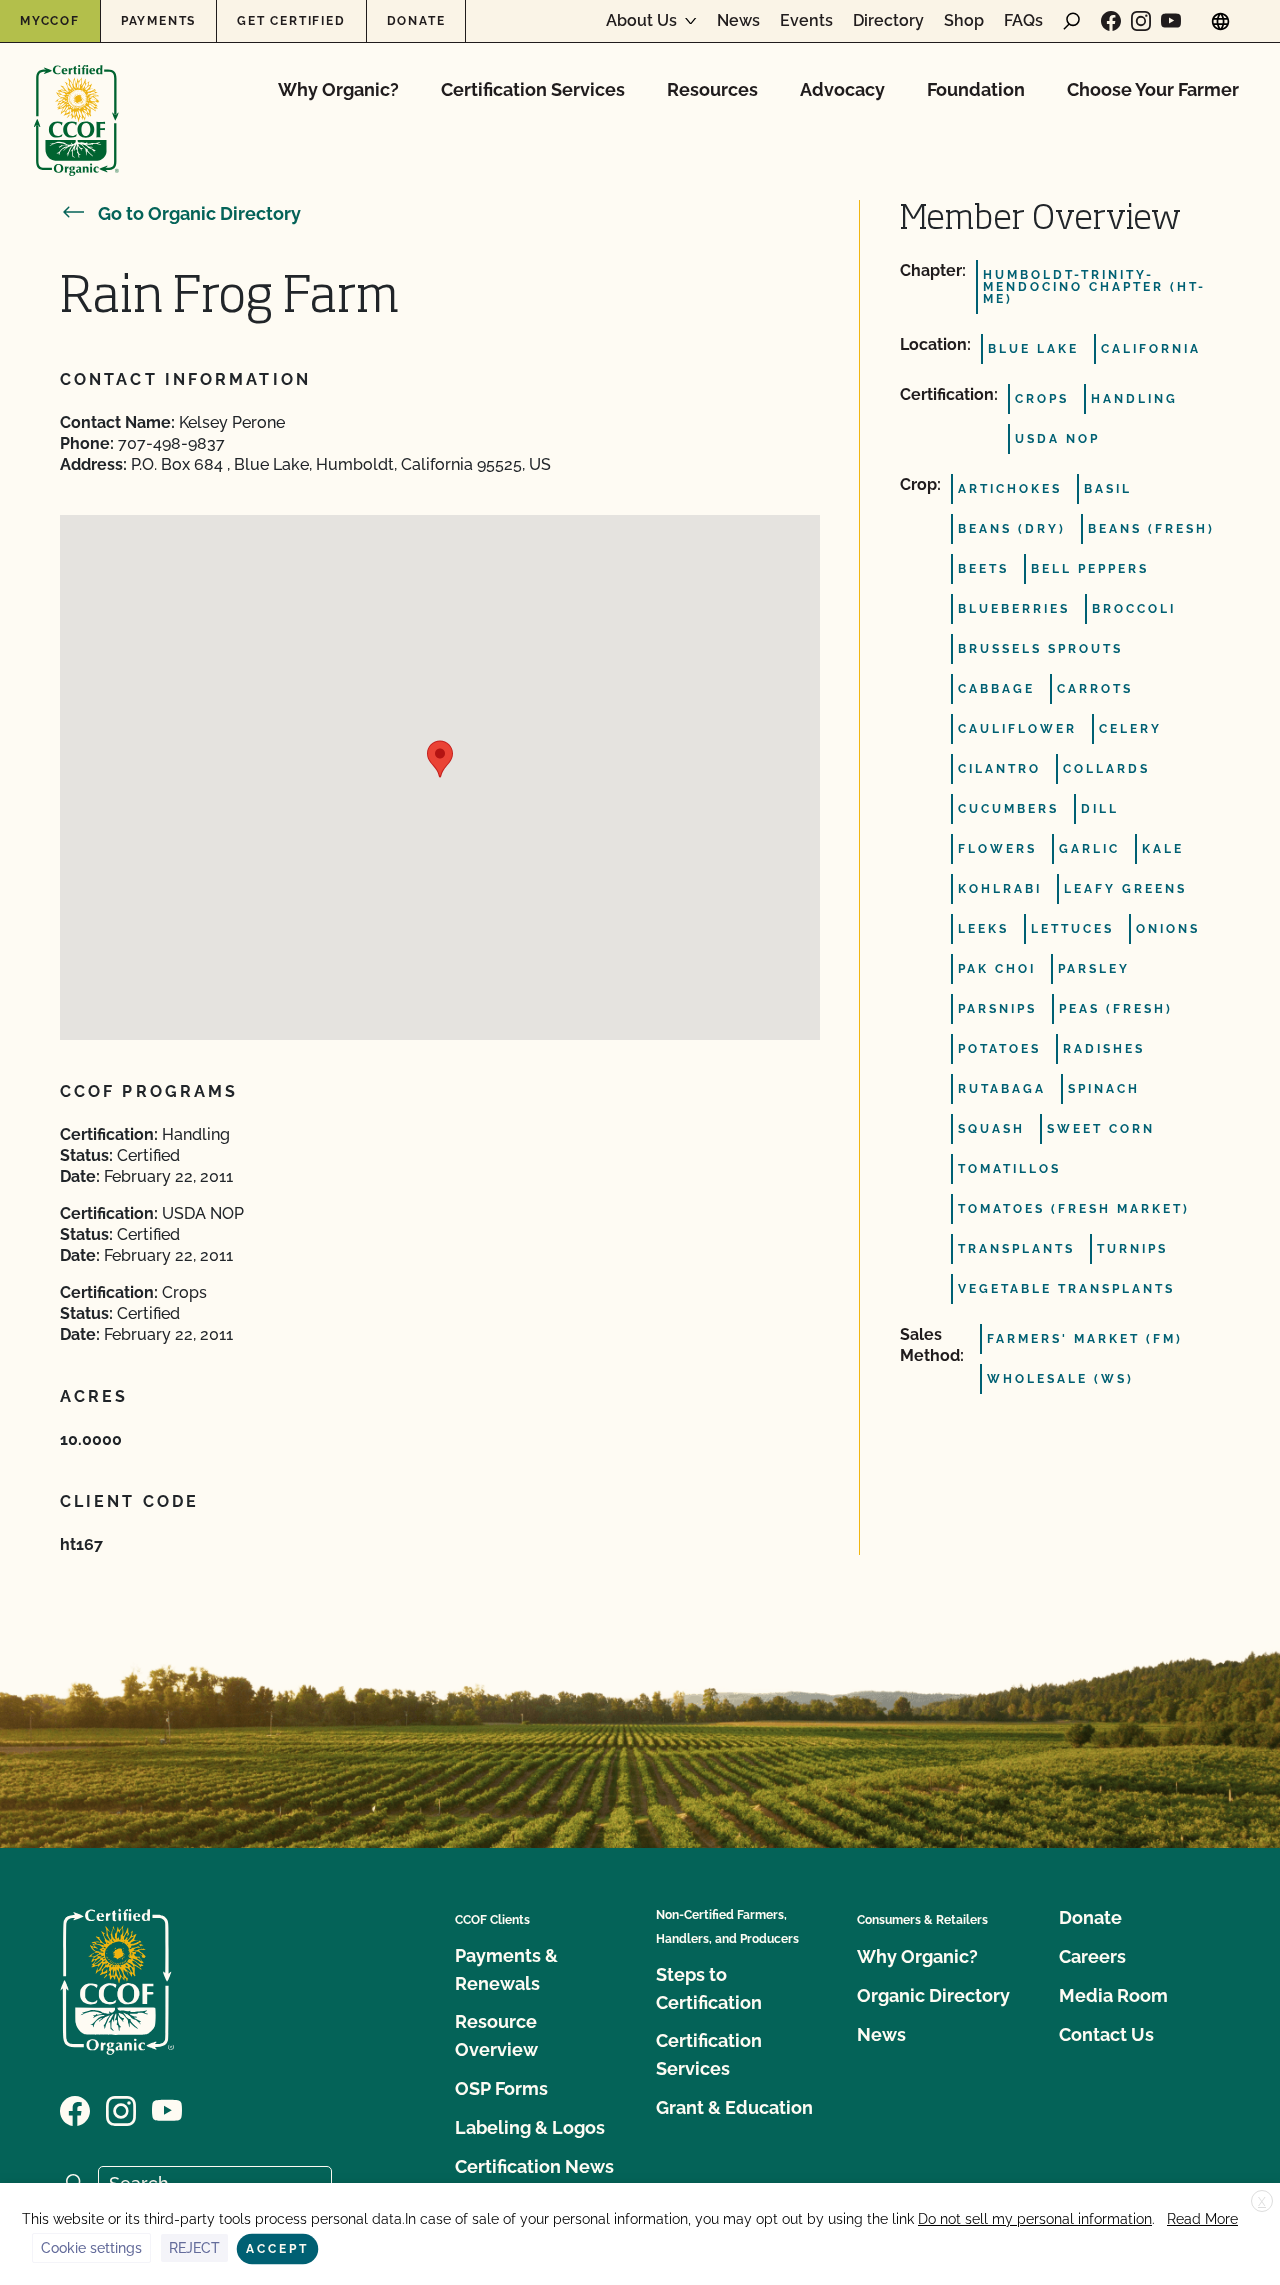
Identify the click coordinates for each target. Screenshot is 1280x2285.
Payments (158, 21)
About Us (641, 21)
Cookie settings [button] (91, 2248)
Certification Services (533, 89)
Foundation (976, 89)
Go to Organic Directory (199, 213)
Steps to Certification (709, 1988)
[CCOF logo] (76, 99)
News (738, 21)
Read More (1202, 2219)
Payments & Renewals (506, 1969)
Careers (1092, 1956)
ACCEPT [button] (277, 2249)
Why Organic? (338, 89)
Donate (416, 21)
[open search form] (1072, 21)
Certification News (534, 2166)
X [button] (1262, 2202)
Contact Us (1106, 2034)
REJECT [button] (194, 2248)
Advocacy (842, 89)
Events (806, 21)
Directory (888, 21)
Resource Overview (496, 2035)
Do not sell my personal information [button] (1035, 2219)
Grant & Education (734, 2107)
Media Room (1113, 1995)
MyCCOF (50, 21)
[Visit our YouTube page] (1171, 21)
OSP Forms (501, 2088)
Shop (964, 21)
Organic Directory (933, 1995)
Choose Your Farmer (1153, 89)
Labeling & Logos (530, 2127)
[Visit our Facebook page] (1111, 21)
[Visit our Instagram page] (1141, 21)
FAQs (1023, 21)
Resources (712, 89)
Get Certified (291, 21)
